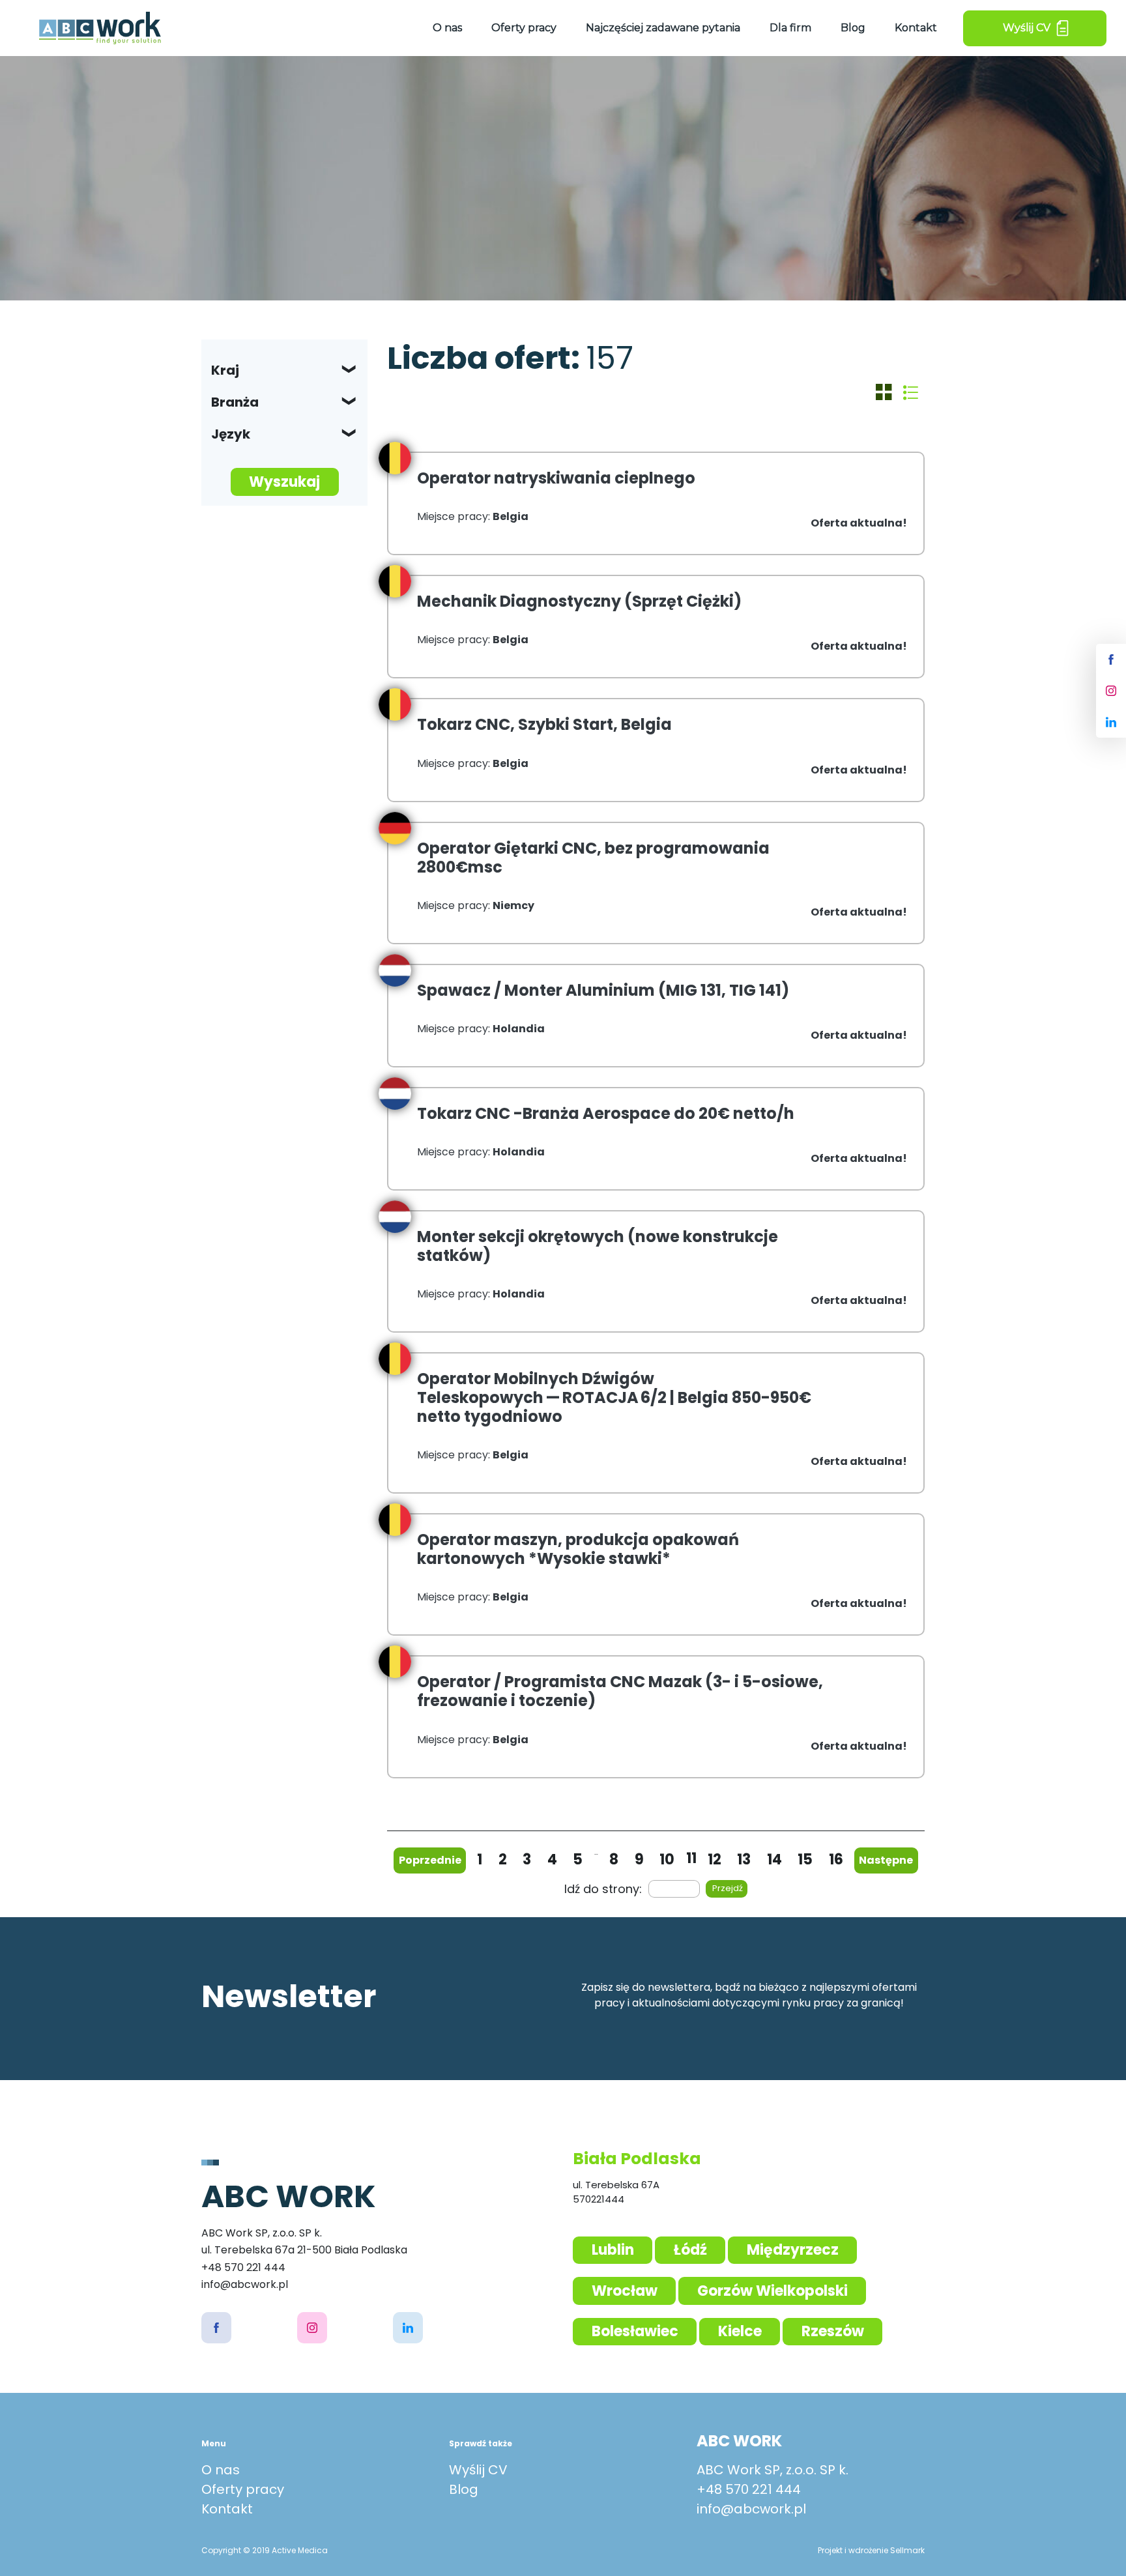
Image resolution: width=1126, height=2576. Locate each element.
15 (805, 1860)
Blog (853, 28)
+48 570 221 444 (749, 2489)
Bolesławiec (635, 2331)
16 (836, 1860)
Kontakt (916, 28)
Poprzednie (430, 1860)
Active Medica (300, 2550)
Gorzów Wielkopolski (772, 2291)
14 (774, 1860)
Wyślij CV (478, 2470)
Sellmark (907, 2550)
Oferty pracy (524, 28)
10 (667, 1860)
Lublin (613, 2250)
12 (715, 1860)
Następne (886, 1860)
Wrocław (625, 2291)
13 (744, 1860)
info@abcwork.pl (751, 2509)
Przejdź (728, 1888)
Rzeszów (833, 2331)
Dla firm (790, 28)
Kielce (740, 2331)
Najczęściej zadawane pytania (663, 28)
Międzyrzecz (793, 2250)
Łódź (690, 2250)
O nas (447, 28)
